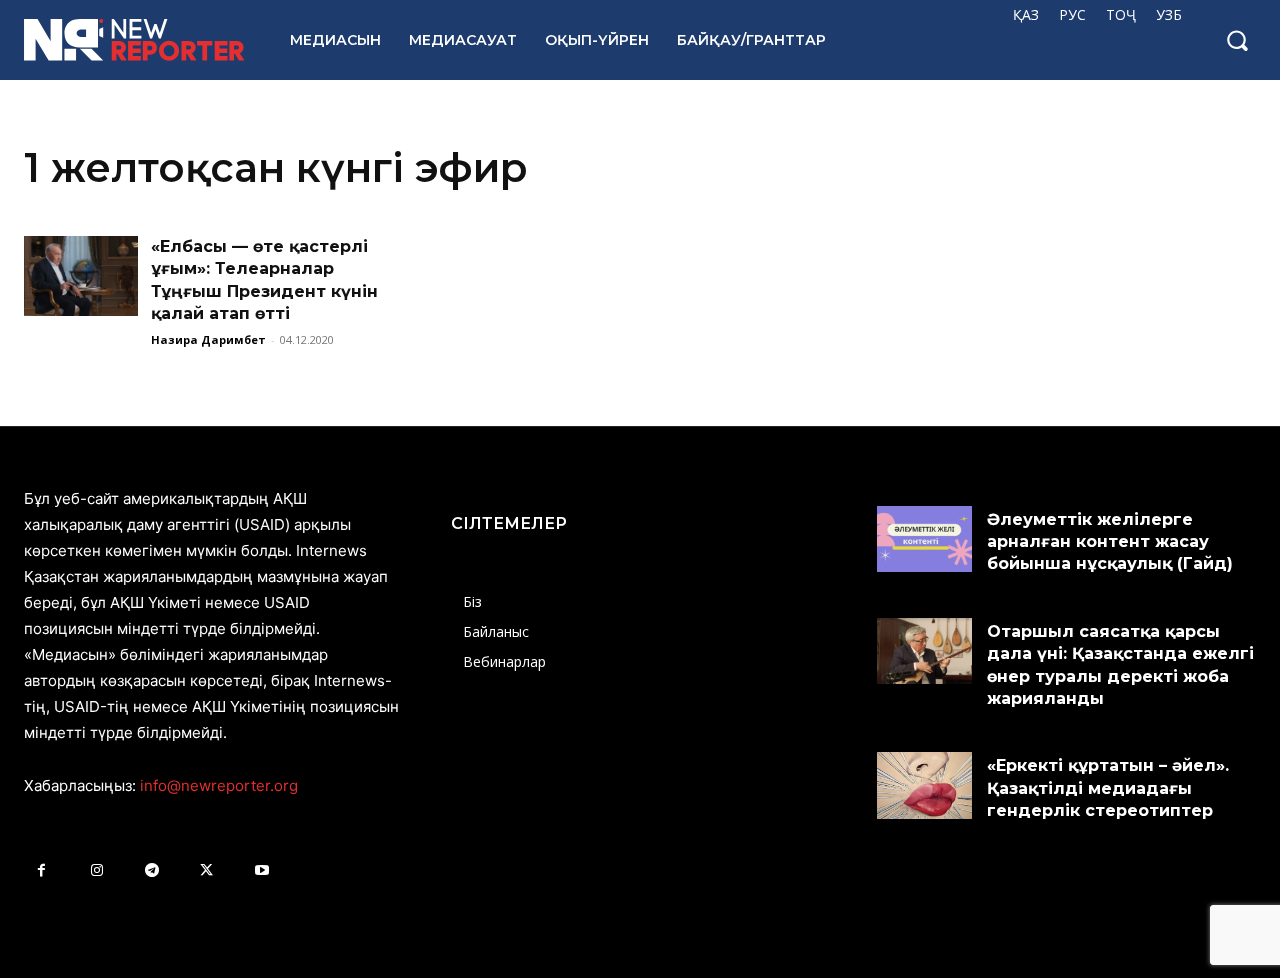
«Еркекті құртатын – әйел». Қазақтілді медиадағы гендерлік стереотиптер (1108, 788)
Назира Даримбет (208, 339)
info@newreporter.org (219, 785)
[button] (1237, 40)
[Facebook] (41, 870)
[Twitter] (206, 870)
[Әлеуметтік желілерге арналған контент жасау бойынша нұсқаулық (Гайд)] (924, 539)
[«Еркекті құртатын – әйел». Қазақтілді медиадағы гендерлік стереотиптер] (924, 785)
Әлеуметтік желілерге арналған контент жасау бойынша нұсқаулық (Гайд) (1110, 542)
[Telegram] (151, 870)
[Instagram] (96, 870)
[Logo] (135, 40)
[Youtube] (261, 870)
